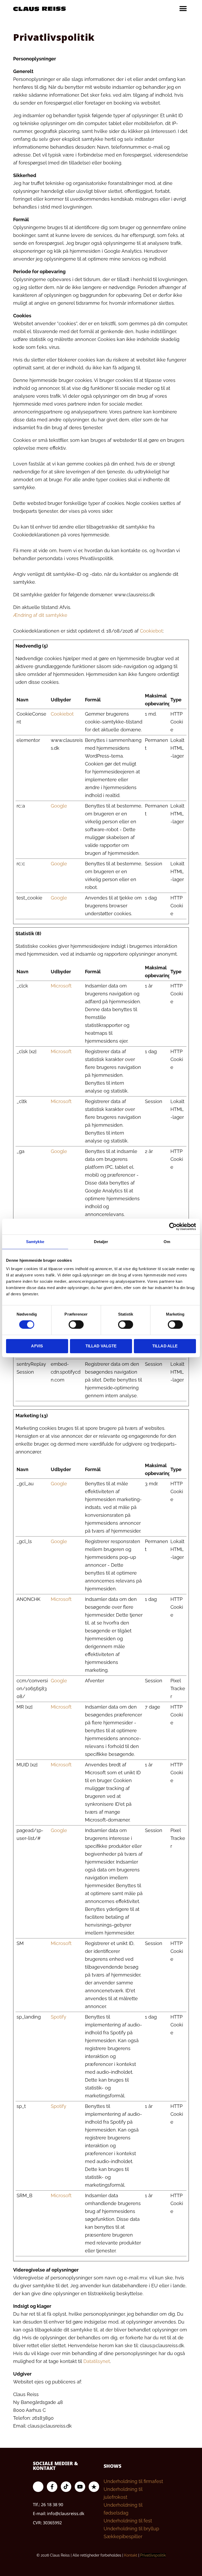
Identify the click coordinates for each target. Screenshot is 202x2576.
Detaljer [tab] (101, 1242)
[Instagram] (38, 2487)
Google (59, 806)
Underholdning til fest (128, 2521)
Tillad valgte (101, 1346)
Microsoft (61, 986)
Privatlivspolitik (153, 2555)
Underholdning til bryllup (131, 2529)
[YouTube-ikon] (80, 2487)
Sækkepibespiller (123, 2536)
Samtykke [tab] (35, 1242)
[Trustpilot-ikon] (94, 2487)
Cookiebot (151, 631)
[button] (183, 9)
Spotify (59, 2017)
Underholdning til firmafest (133, 2481)
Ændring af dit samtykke (40, 615)
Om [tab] (167, 1242)
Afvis (37, 1346)
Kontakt (131, 2555)
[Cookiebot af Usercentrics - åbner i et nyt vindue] (173, 1227)
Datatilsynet (97, 2361)
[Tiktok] (66, 2487)
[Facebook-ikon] (52, 2487)
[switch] (76, 1325)
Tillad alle (165, 1346)
